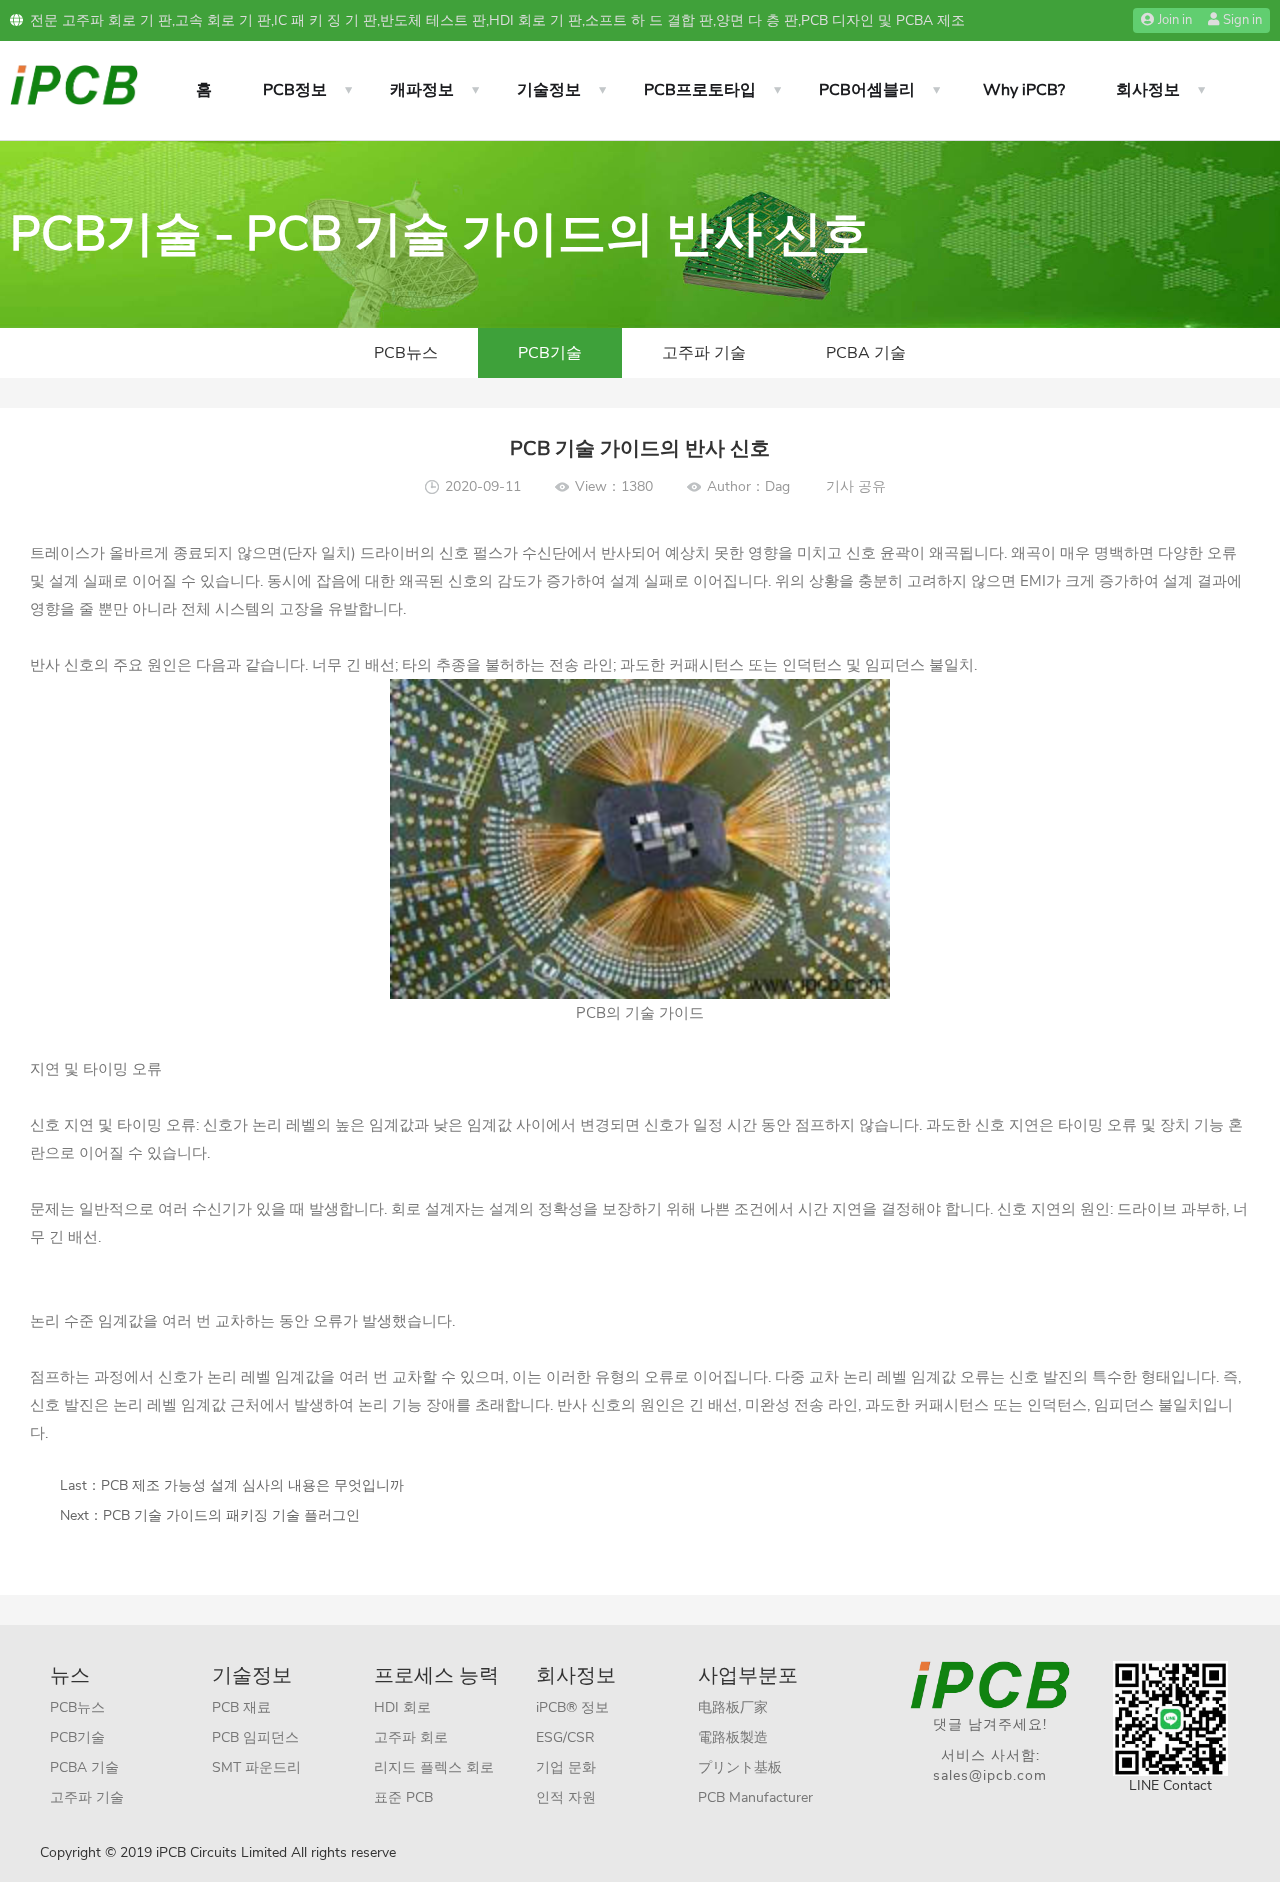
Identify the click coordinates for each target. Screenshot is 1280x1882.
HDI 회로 (402, 1707)
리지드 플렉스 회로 (434, 1767)
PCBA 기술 (866, 353)
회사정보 (1148, 90)
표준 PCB (403, 1797)
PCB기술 (550, 353)
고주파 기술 (704, 353)
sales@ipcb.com (990, 1775)
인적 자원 (566, 1797)
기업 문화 (566, 1767)
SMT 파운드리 (256, 1767)
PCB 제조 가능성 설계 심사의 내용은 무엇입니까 (252, 1485)
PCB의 (598, 1013)
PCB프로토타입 (700, 90)
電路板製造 (733, 1737)
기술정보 (549, 90)
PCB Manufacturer (755, 1797)
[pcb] (74, 83)
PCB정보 (295, 90)
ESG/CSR (565, 1737)
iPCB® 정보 (572, 1707)
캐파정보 (422, 90)
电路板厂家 (733, 1707)
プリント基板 (740, 1767)
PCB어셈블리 (867, 90)
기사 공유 (856, 486)
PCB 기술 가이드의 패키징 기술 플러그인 (231, 1515)
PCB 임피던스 (255, 1737)
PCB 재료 (241, 1707)
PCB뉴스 (406, 353)
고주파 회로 (411, 1737)
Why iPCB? (1024, 90)
